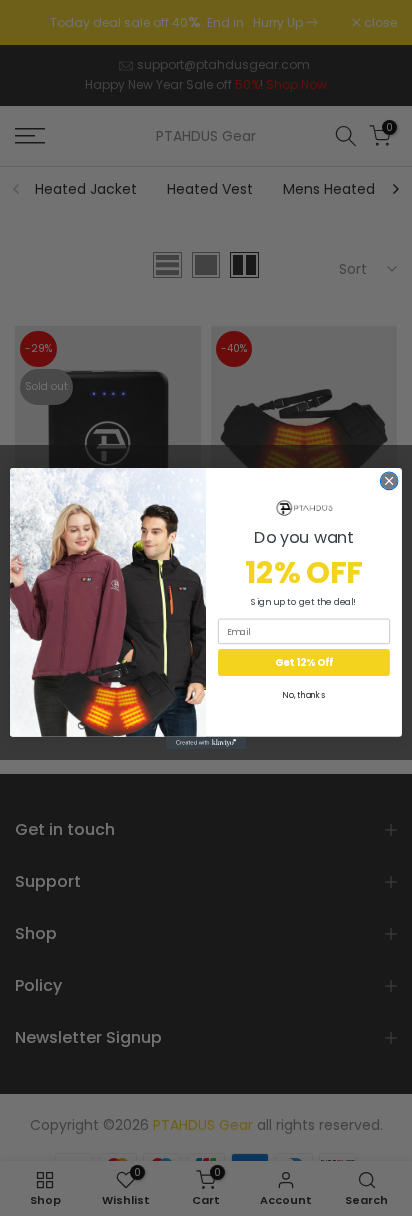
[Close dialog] (389, 481)
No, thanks (303, 695)
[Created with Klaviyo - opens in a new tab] (206, 742)
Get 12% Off (304, 662)
